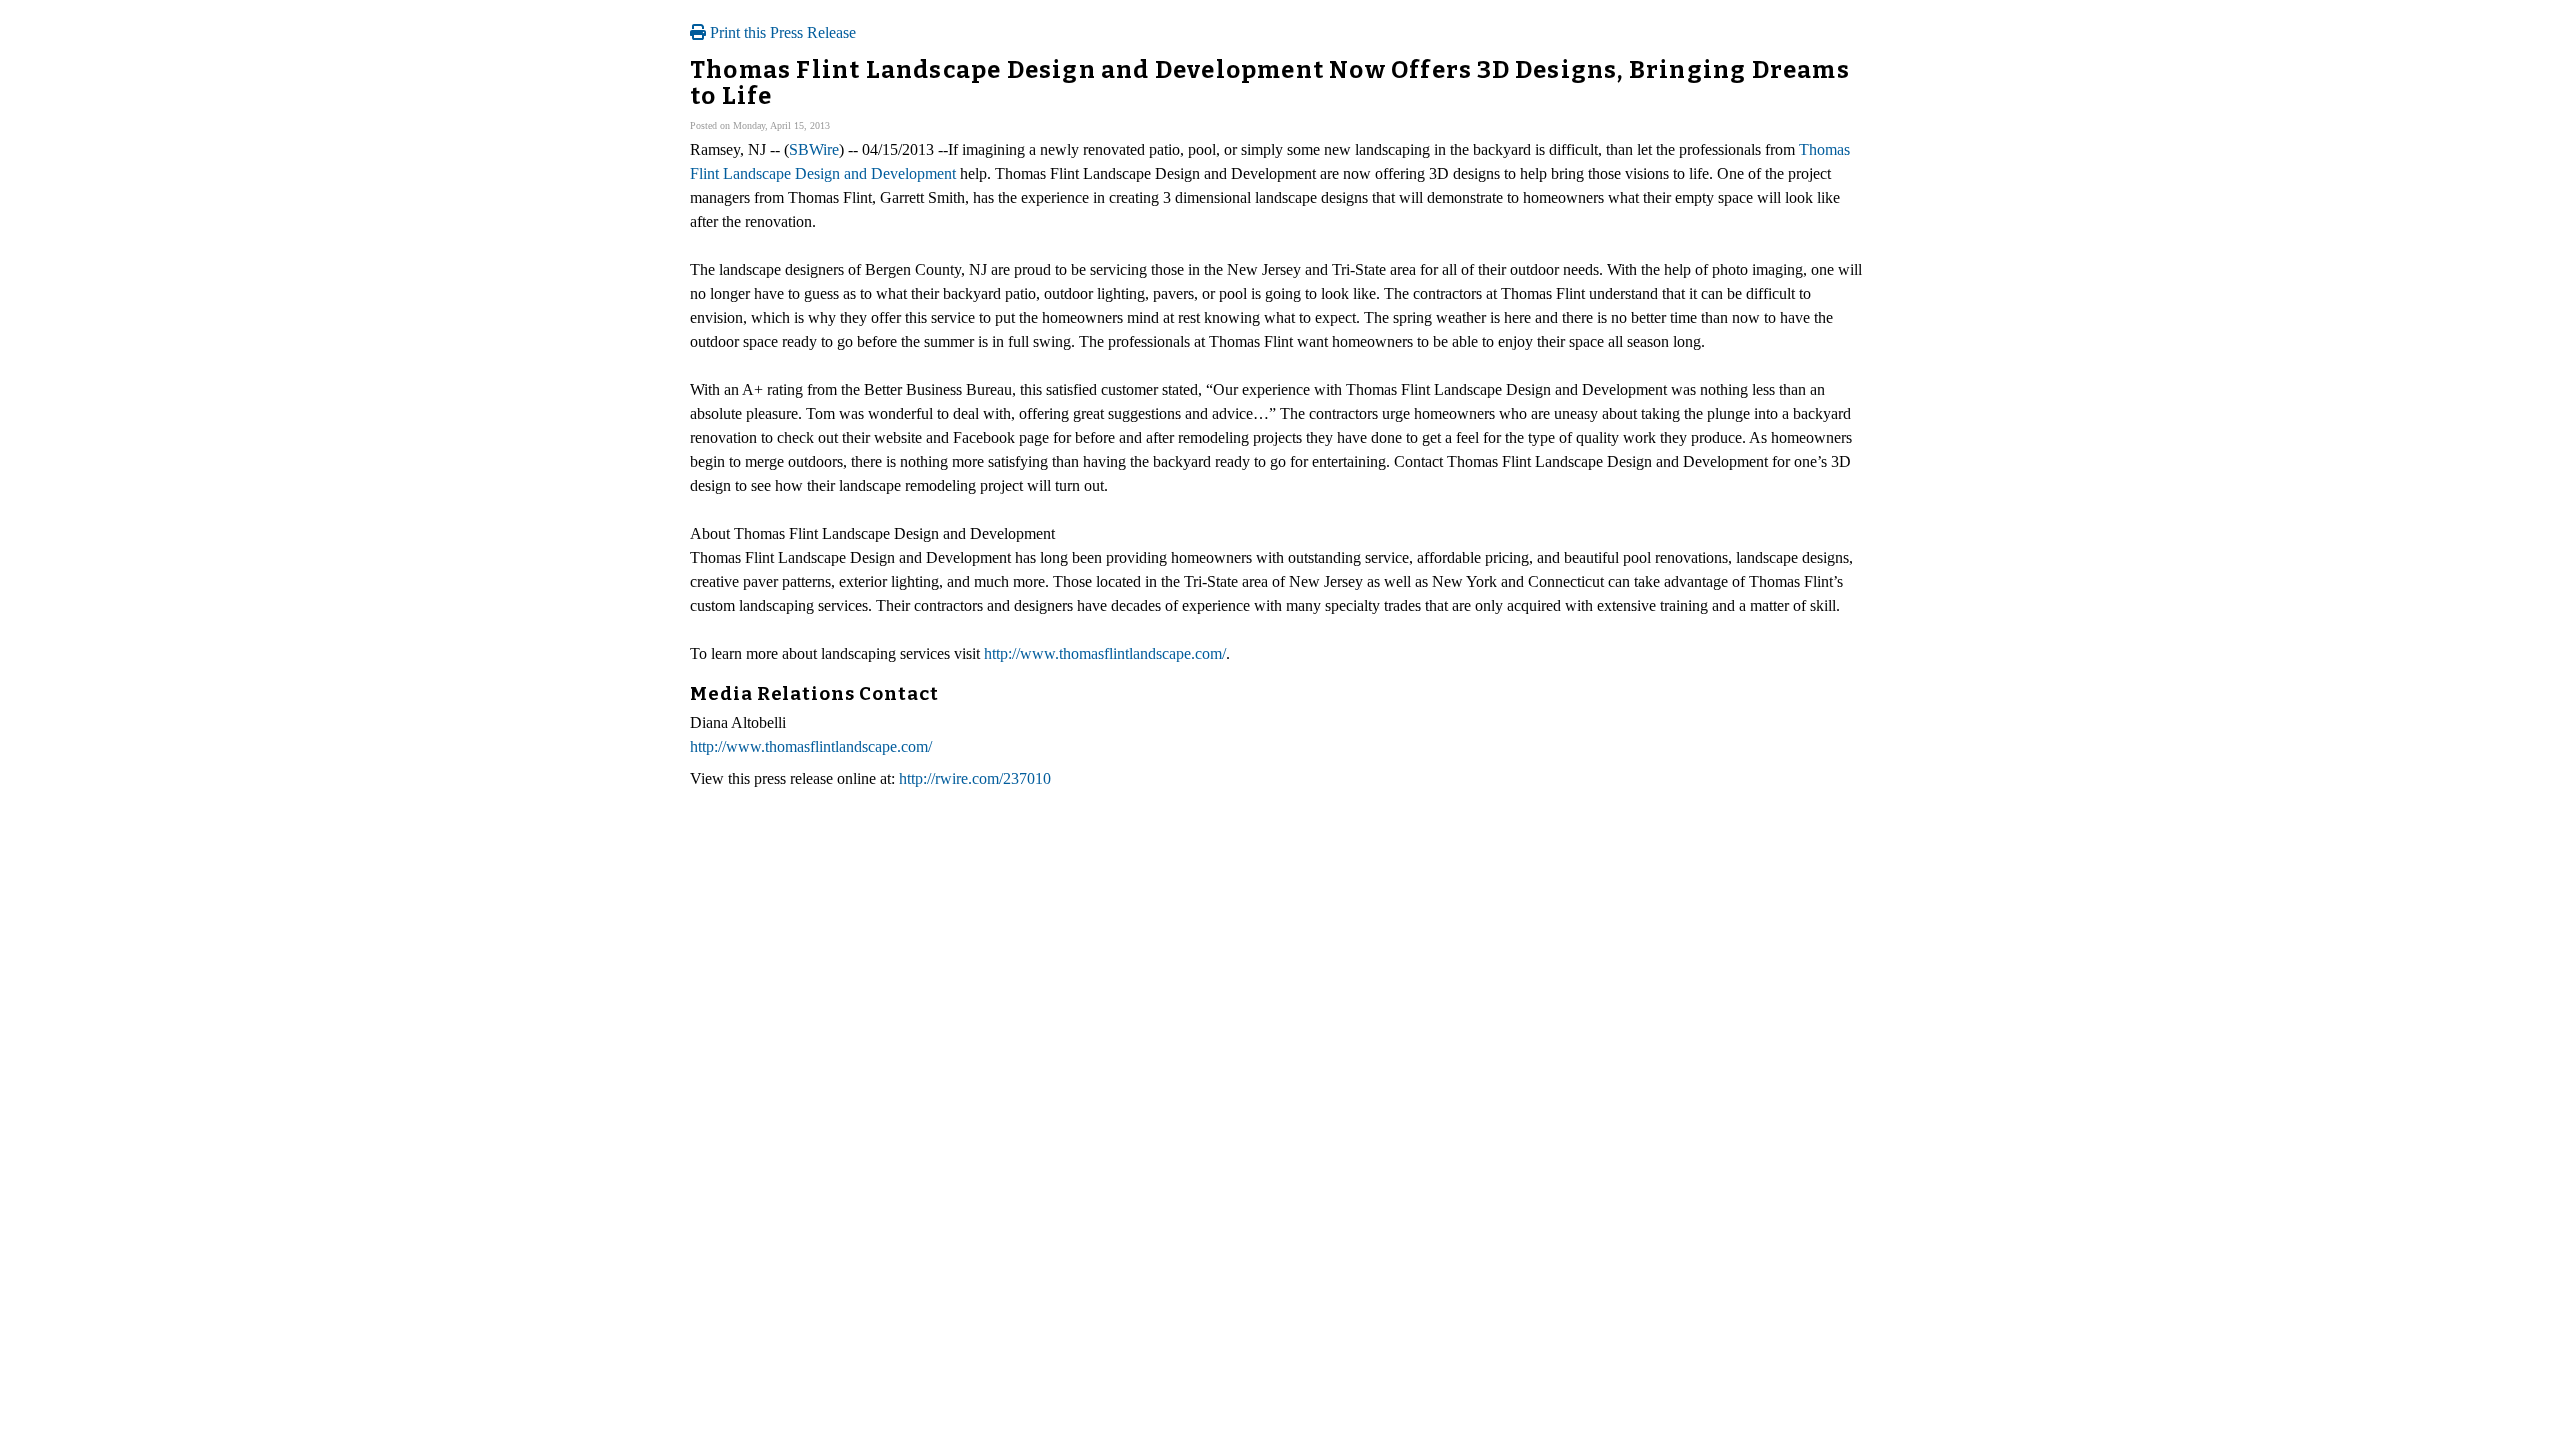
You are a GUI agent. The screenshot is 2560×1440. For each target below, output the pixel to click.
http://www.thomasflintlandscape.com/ (1105, 653)
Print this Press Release (781, 32)
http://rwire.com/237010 (975, 778)
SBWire (814, 149)
